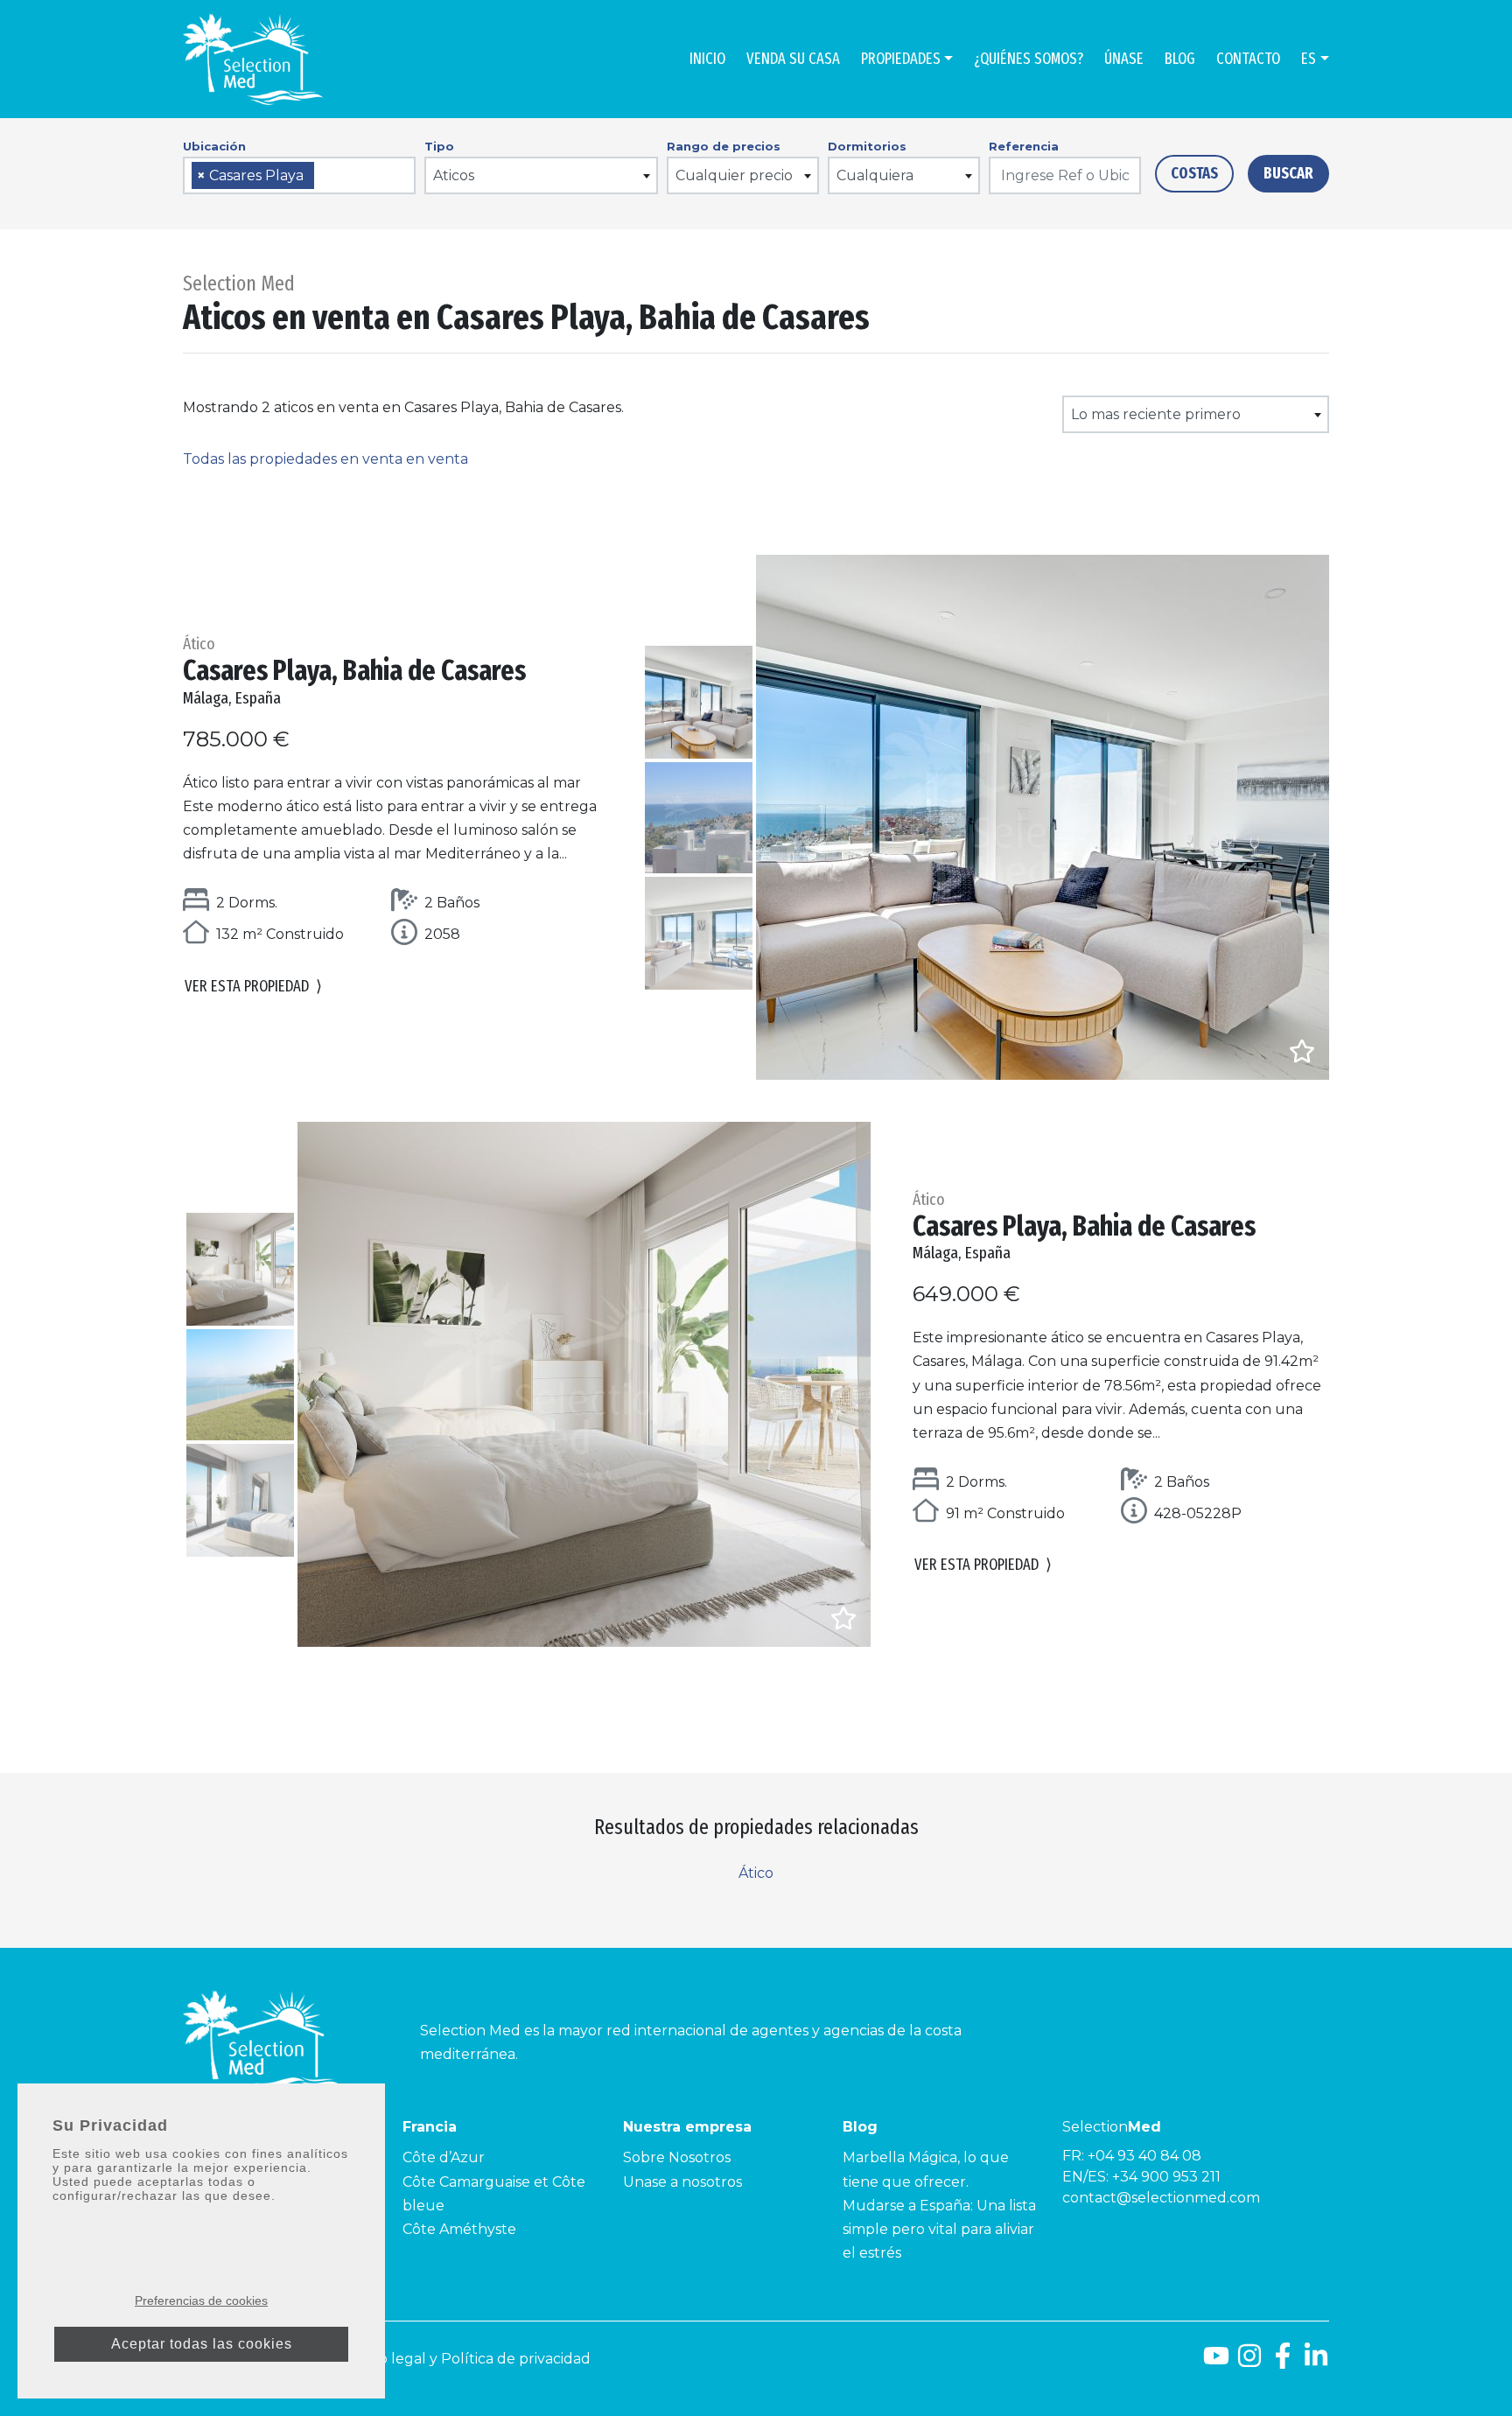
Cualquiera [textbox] (875, 175)
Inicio (707, 59)
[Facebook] (1283, 2362)
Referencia (1024, 146)
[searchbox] (325, 176)
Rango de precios (724, 146)
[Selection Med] (253, 59)
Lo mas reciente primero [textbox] (1156, 414)
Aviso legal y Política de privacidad (472, 2359)
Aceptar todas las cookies (202, 2344)
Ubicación (214, 146)
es (1309, 59)
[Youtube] (1216, 2362)
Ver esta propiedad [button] (253, 986)
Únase (1124, 59)
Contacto (1248, 59)
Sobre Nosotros (677, 2157)
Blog (1180, 59)
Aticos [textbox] (454, 175)
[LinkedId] (1316, 2362)
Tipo (439, 146)
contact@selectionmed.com (1161, 2198)
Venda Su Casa (793, 59)
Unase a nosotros (682, 2182)
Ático (756, 1873)
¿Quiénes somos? (1029, 59)
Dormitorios (867, 146)
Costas (1194, 173)
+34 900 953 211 (1166, 2177)
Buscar (1288, 173)
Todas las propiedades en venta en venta (325, 459)
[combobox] (299, 175)
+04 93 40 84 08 (1144, 2156)
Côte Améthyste (459, 2229)
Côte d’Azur (444, 2157)
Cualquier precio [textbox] (734, 175)
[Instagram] (1249, 2362)
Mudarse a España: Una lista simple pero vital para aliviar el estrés (939, 2229)
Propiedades (901, 59)
